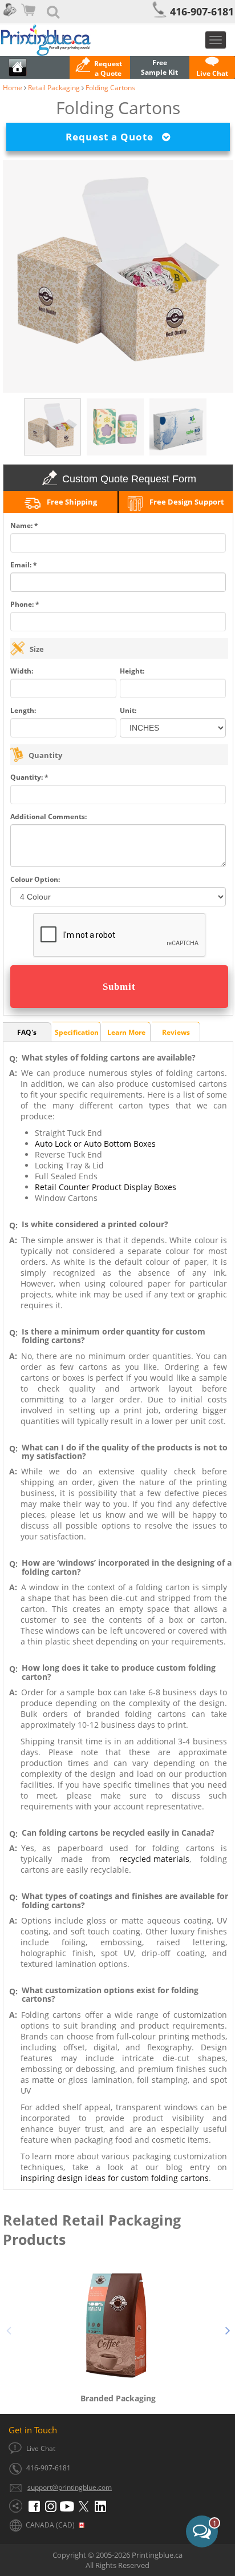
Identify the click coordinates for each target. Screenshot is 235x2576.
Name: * (24, 525)
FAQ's (27, 1032)
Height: (132, 671)
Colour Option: (35, 879)
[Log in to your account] (9, 17)
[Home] (117, 40)
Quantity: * (29, 777)
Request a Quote (114, 137)
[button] (100, 68)
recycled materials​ (154, 1859)
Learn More (126, 1032)
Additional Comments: (48, 817)
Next (228, 2329)
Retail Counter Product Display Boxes (106, 1187)
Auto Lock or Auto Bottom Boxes (95, 1144)
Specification (77, 1032)
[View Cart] (30, 17)
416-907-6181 (202, 11)
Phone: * (25, 604)
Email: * (24, 565)
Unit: (128, 710)
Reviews (176, 1032)
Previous (9, 2329)
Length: (23, 710)
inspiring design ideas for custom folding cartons (115, 2178)
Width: (22, 671)
